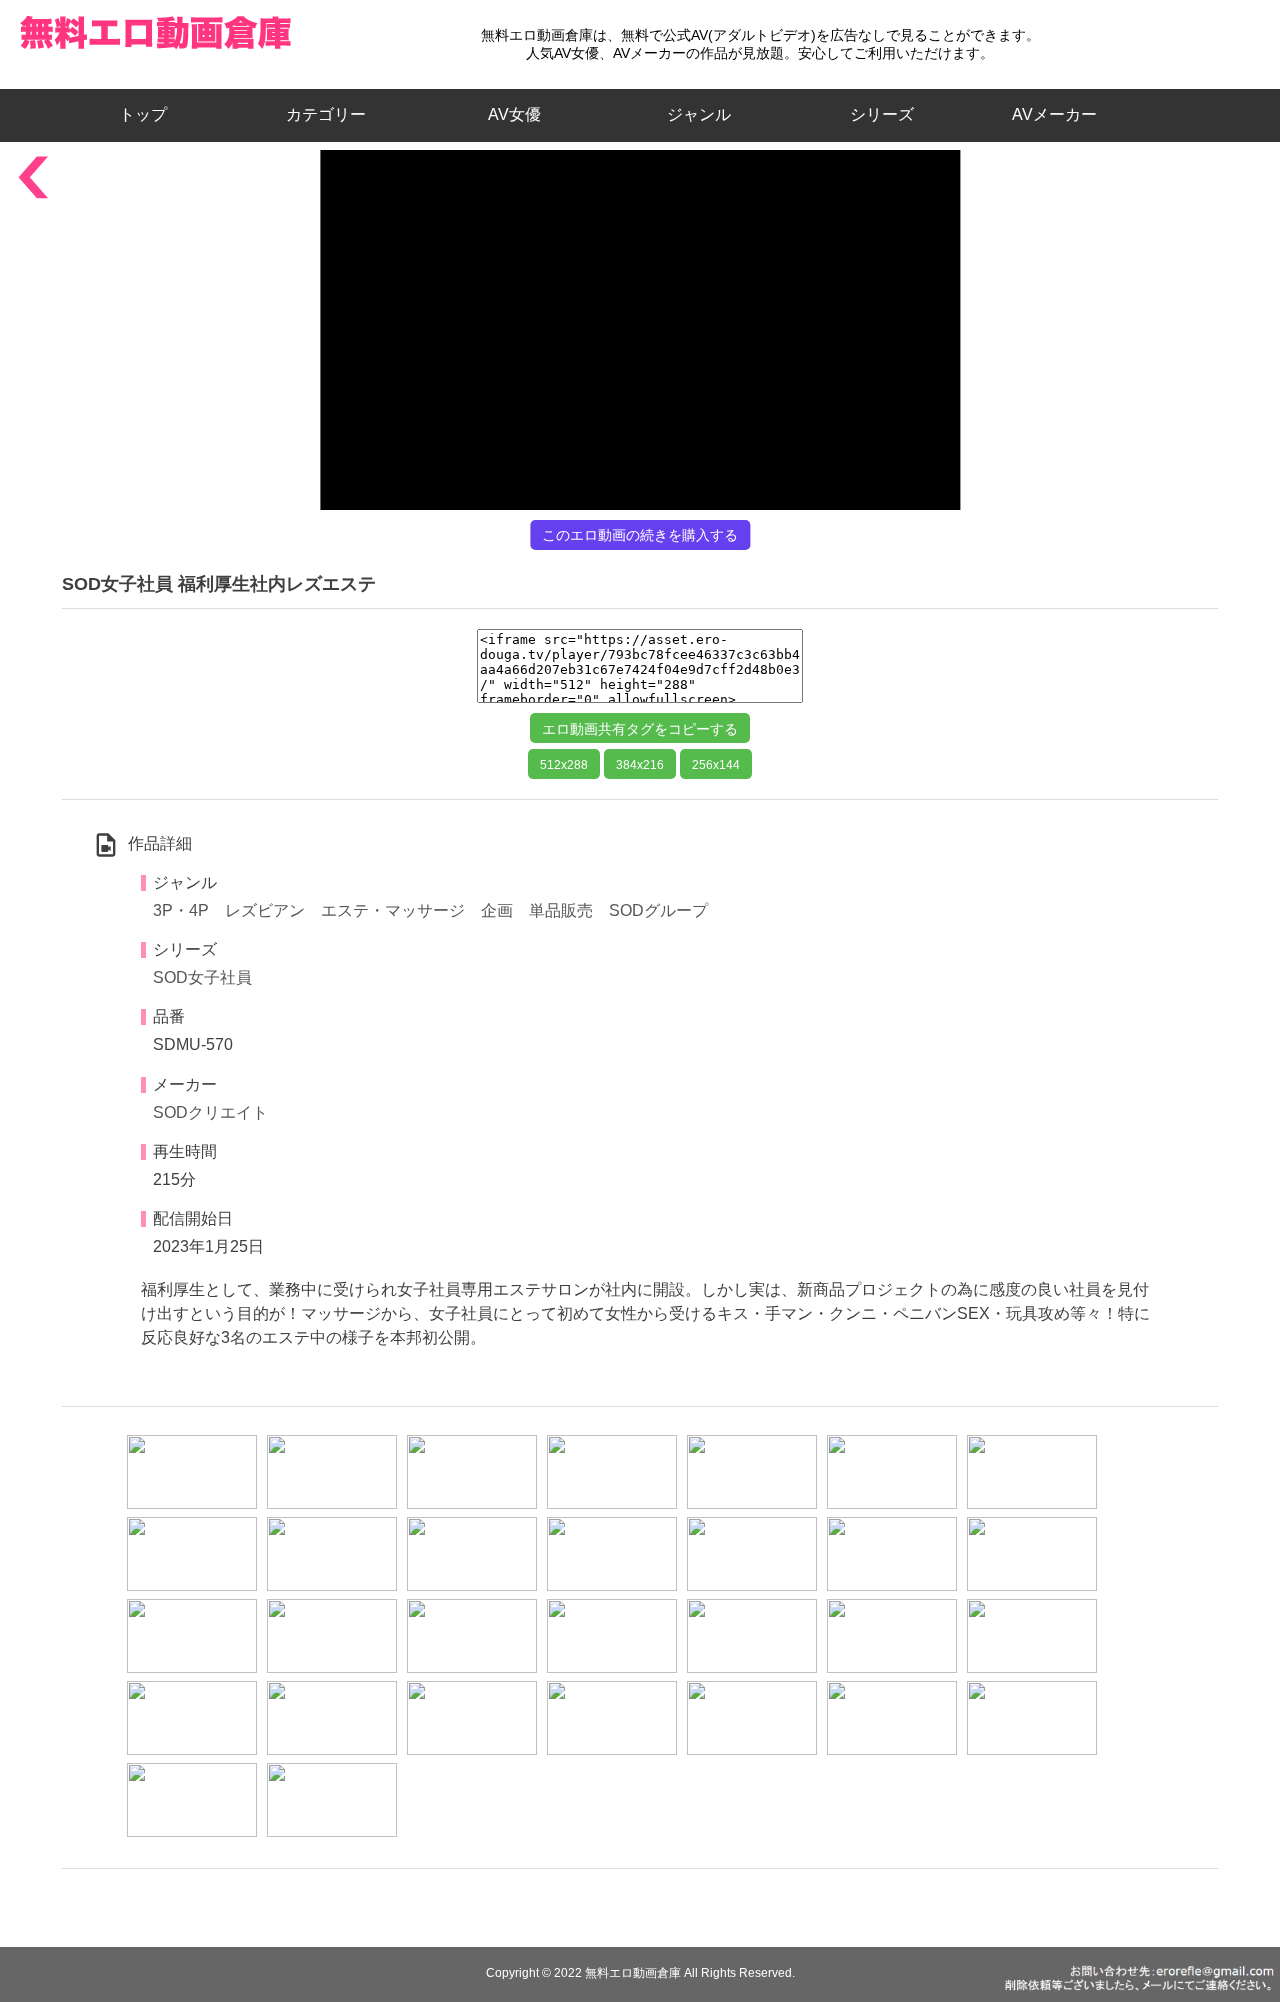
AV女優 (510, 114)
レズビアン (265, 910)
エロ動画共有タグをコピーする (640, 729)
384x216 (640, 765)
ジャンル (699, 114)
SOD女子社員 (202, 977)
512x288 (564, 765)
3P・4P (181, 910)
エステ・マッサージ (393, 910)
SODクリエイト (210, 1112)
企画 (497, 910)
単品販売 (561, 910)
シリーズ (882, 114)
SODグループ (658, 910)
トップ (151, 114)
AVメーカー (1054, 114)
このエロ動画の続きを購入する (640, 535)
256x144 (716, 765)
